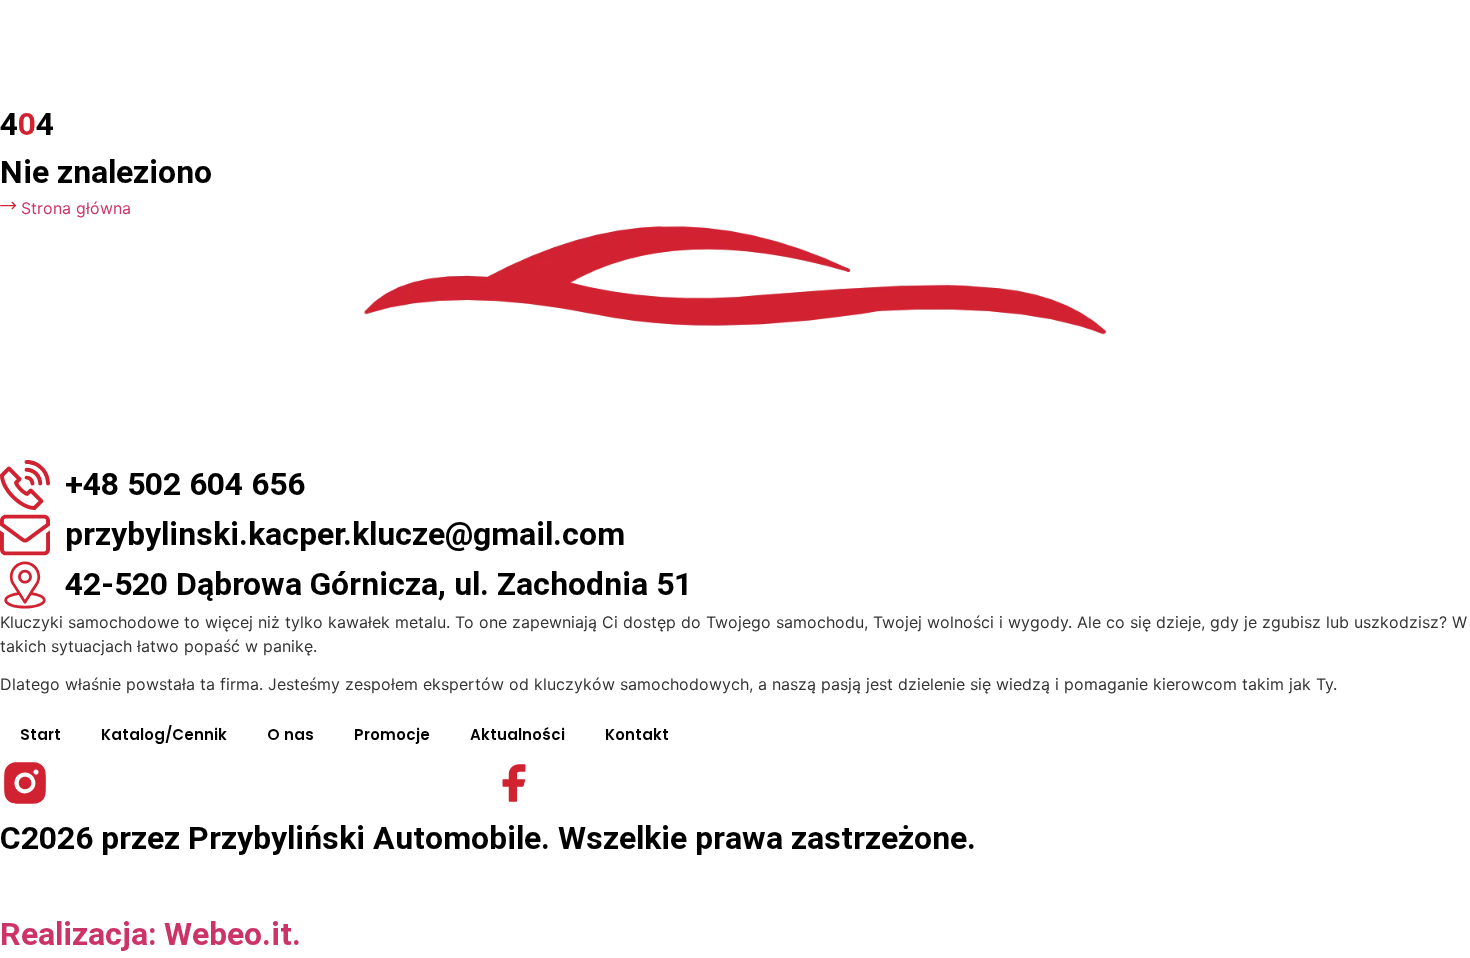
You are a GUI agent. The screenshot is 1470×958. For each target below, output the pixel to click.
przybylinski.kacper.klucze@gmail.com (345, 534)
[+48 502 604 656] (25, 485)
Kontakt (637, 734)
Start (40, 734)
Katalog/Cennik (164, 734)
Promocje (392, 734)
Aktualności (517, 734)
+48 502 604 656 (185, 484)
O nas (290, 734)
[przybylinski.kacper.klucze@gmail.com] (25, 535)
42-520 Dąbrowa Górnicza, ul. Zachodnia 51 (378, 584)
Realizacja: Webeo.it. (150, 934)
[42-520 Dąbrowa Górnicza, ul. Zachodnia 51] (25, 585)
